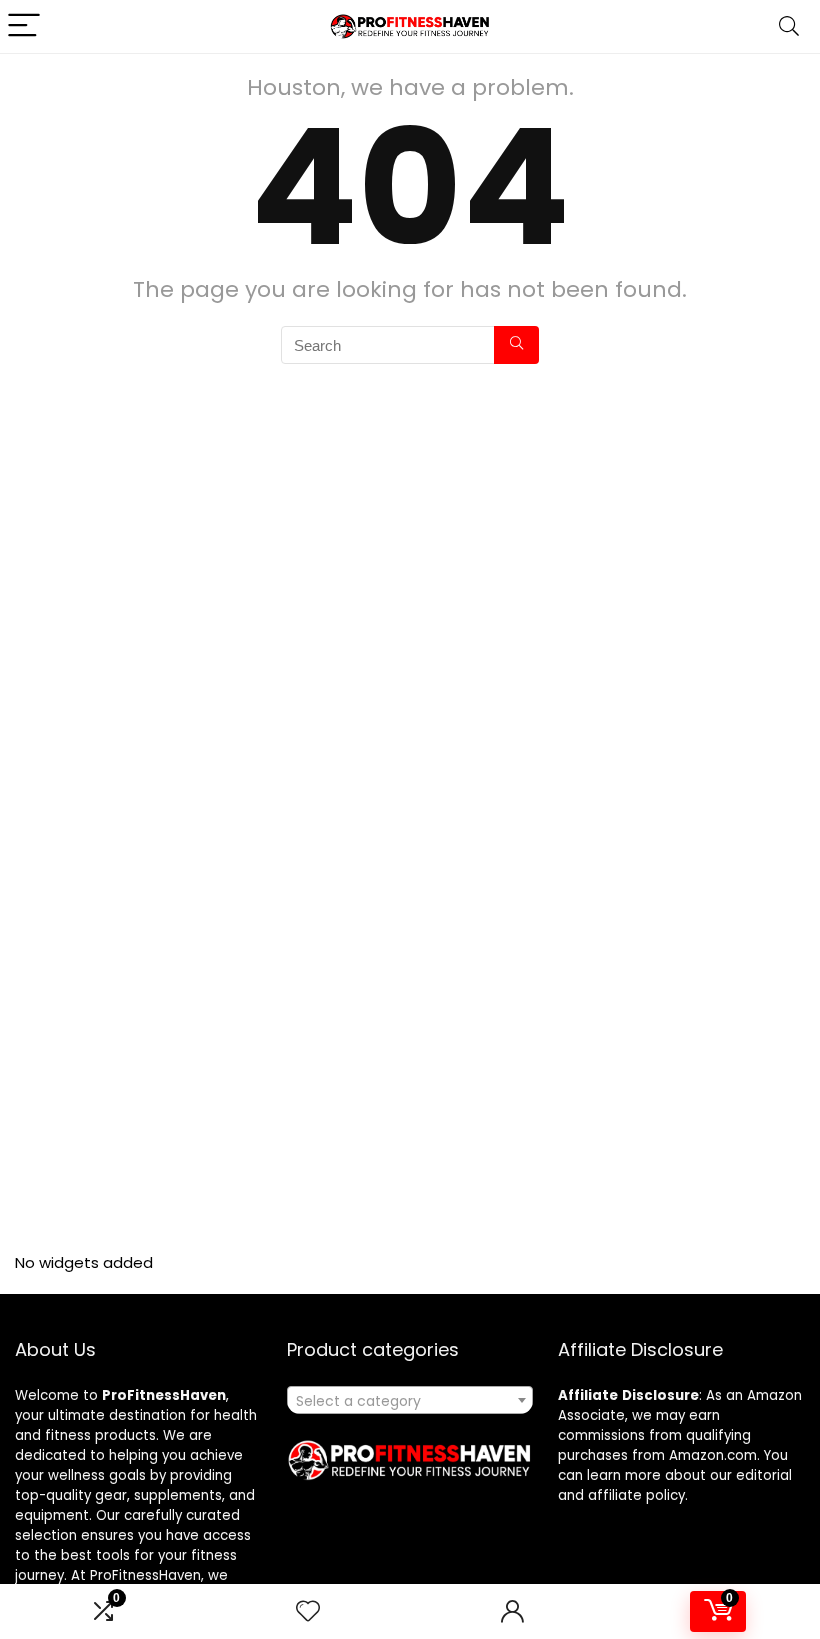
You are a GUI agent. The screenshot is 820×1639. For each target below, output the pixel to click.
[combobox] (410, 1400)
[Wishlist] (308, 1611)
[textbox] (410, 1401)
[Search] (789, 26)
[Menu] (24, 26)
